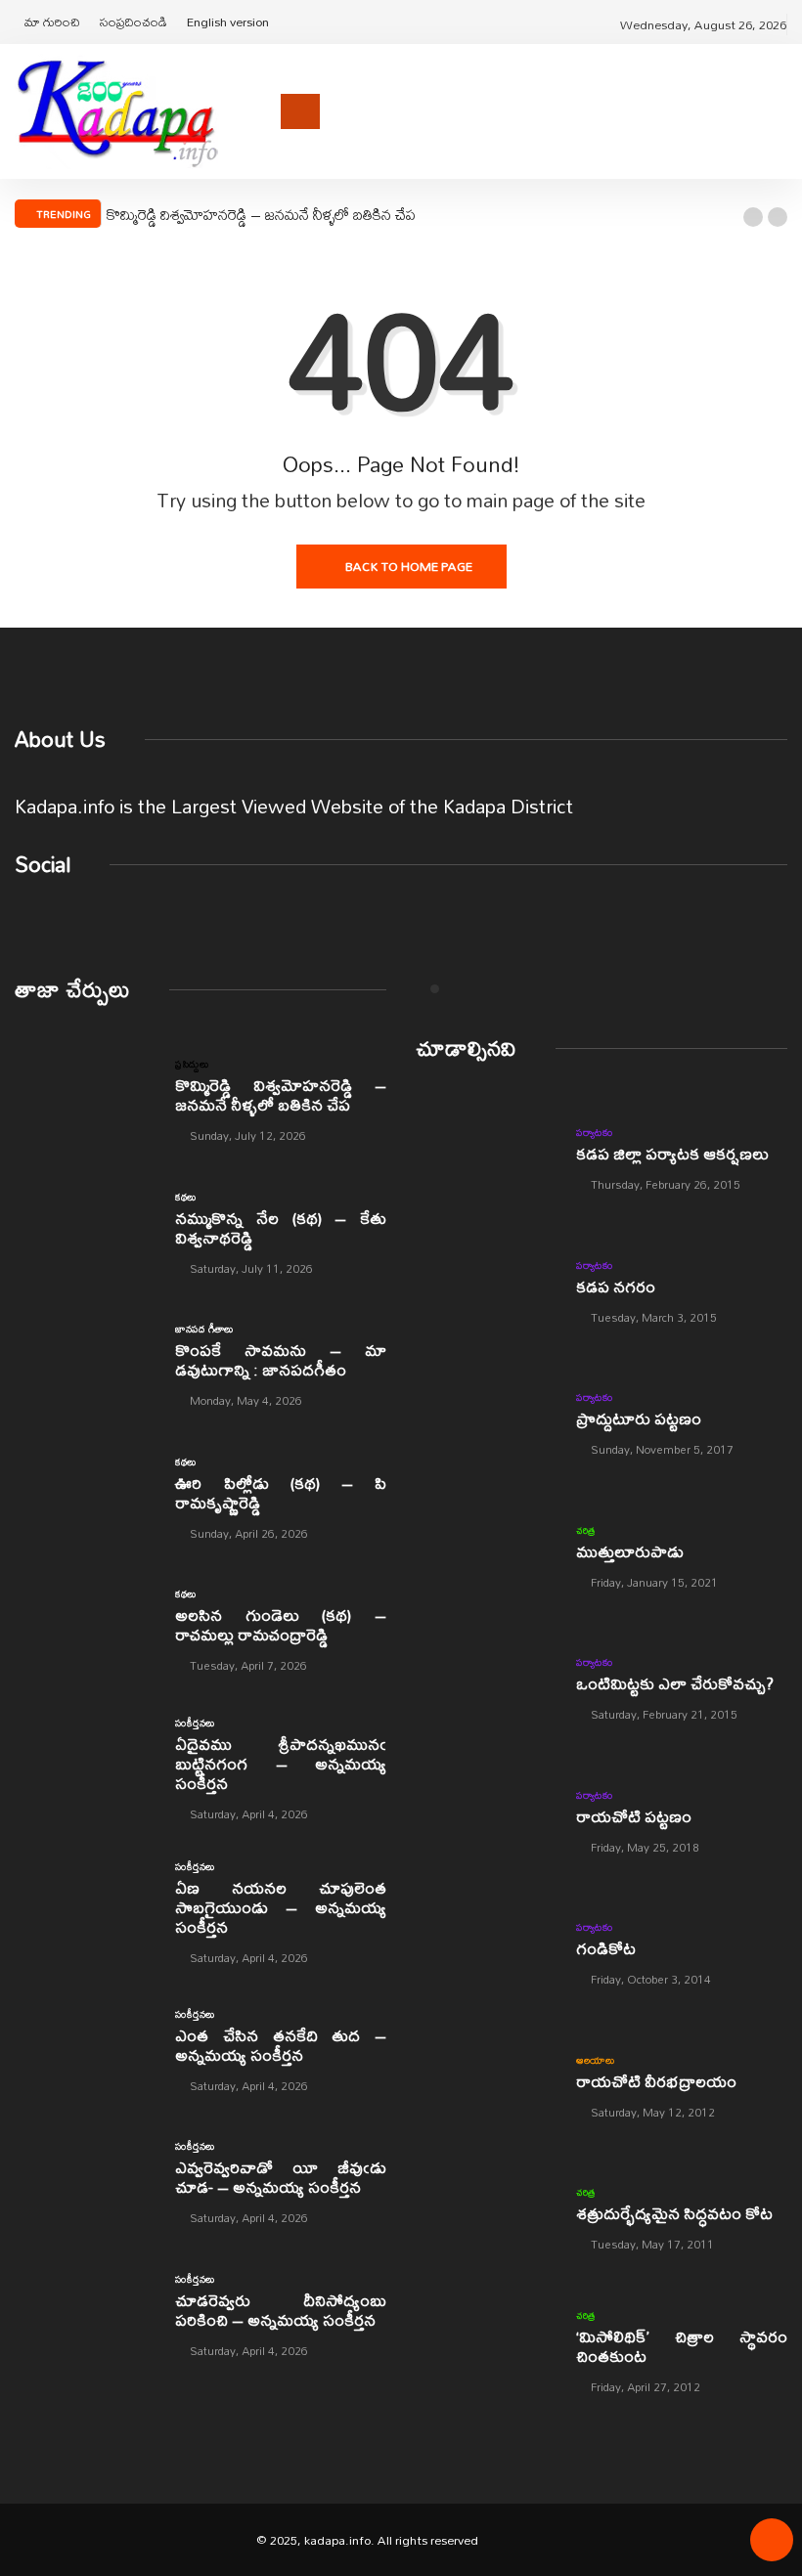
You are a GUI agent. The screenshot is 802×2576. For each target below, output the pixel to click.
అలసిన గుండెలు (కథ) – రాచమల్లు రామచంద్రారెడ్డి (281, 1624)
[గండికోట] (486, 1952)
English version (228, 22)
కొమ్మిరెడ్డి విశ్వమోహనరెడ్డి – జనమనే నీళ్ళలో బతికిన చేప (261, 214)
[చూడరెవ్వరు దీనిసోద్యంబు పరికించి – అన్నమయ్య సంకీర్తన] (85, 2314)
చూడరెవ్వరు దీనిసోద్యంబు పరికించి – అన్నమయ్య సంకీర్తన (281, 2310)
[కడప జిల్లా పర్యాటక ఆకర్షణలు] (486, 1157)
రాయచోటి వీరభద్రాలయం (656, 2081)
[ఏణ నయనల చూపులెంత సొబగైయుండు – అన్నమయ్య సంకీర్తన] (85, 1905)
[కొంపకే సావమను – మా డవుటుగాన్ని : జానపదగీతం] (85, 1364)
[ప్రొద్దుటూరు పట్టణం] (486, 1422)
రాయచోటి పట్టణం (634, 1816)
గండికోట (606, 1948)
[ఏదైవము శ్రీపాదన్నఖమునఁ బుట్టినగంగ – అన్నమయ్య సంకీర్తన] (85, 1762)
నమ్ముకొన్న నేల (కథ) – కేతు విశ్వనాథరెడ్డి (281, 1227)
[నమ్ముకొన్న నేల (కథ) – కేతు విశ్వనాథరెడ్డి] (85, 1232)
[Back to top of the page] (772, 2547)
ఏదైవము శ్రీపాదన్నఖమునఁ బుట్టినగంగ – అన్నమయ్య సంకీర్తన (281, 1763)
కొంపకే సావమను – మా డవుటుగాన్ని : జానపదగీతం (281, 1359)
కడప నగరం (616, 1286)
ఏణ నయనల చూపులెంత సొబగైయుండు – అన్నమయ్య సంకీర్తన (281, 1907)
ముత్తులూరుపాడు (630, 1551)
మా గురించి (52, 22)
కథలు (185, 1197)
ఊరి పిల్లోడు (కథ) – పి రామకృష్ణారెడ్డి (281, 1492)
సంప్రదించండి (134, 22)
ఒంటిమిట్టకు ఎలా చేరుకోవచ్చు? (675, 1683)
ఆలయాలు (595, 2060)
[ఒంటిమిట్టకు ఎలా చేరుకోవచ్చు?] (486, 1687)
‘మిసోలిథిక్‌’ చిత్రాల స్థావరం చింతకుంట (682, 2346)
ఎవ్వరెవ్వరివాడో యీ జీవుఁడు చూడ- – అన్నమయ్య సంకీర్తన (281, 2177)
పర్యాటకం (594, 1132)
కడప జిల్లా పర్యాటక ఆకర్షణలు (672, 1153)
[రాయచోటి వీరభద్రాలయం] (486, 2085)
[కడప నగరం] (486, 1290)
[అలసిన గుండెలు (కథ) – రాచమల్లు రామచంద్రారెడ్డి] (85, 1629)
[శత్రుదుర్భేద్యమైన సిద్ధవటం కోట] (486, 2217)
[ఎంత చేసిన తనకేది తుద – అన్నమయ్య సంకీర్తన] (85, 2049)
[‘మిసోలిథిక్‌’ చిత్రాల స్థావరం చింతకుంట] (486, 2350)
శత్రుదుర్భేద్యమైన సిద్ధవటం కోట (674, 2213)
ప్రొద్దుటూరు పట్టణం (639, 1418)
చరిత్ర (586, 1530)
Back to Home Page (409, 566)
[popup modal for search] (782, 111)
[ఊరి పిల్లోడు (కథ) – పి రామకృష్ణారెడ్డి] (85, 1497)
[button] (753, 217)
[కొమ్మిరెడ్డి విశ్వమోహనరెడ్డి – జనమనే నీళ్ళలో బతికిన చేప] (85, 1099)
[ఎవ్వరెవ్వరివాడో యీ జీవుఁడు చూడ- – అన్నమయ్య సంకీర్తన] (85, 2181)
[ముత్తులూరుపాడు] (486, 1555)
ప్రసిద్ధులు (192, 1064)
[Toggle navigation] (300, 111)
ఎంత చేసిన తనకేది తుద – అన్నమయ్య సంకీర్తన (281, 2045)
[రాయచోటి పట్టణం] (486, 1820)
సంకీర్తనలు (195, 1723)
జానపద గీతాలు (204, 1329)
